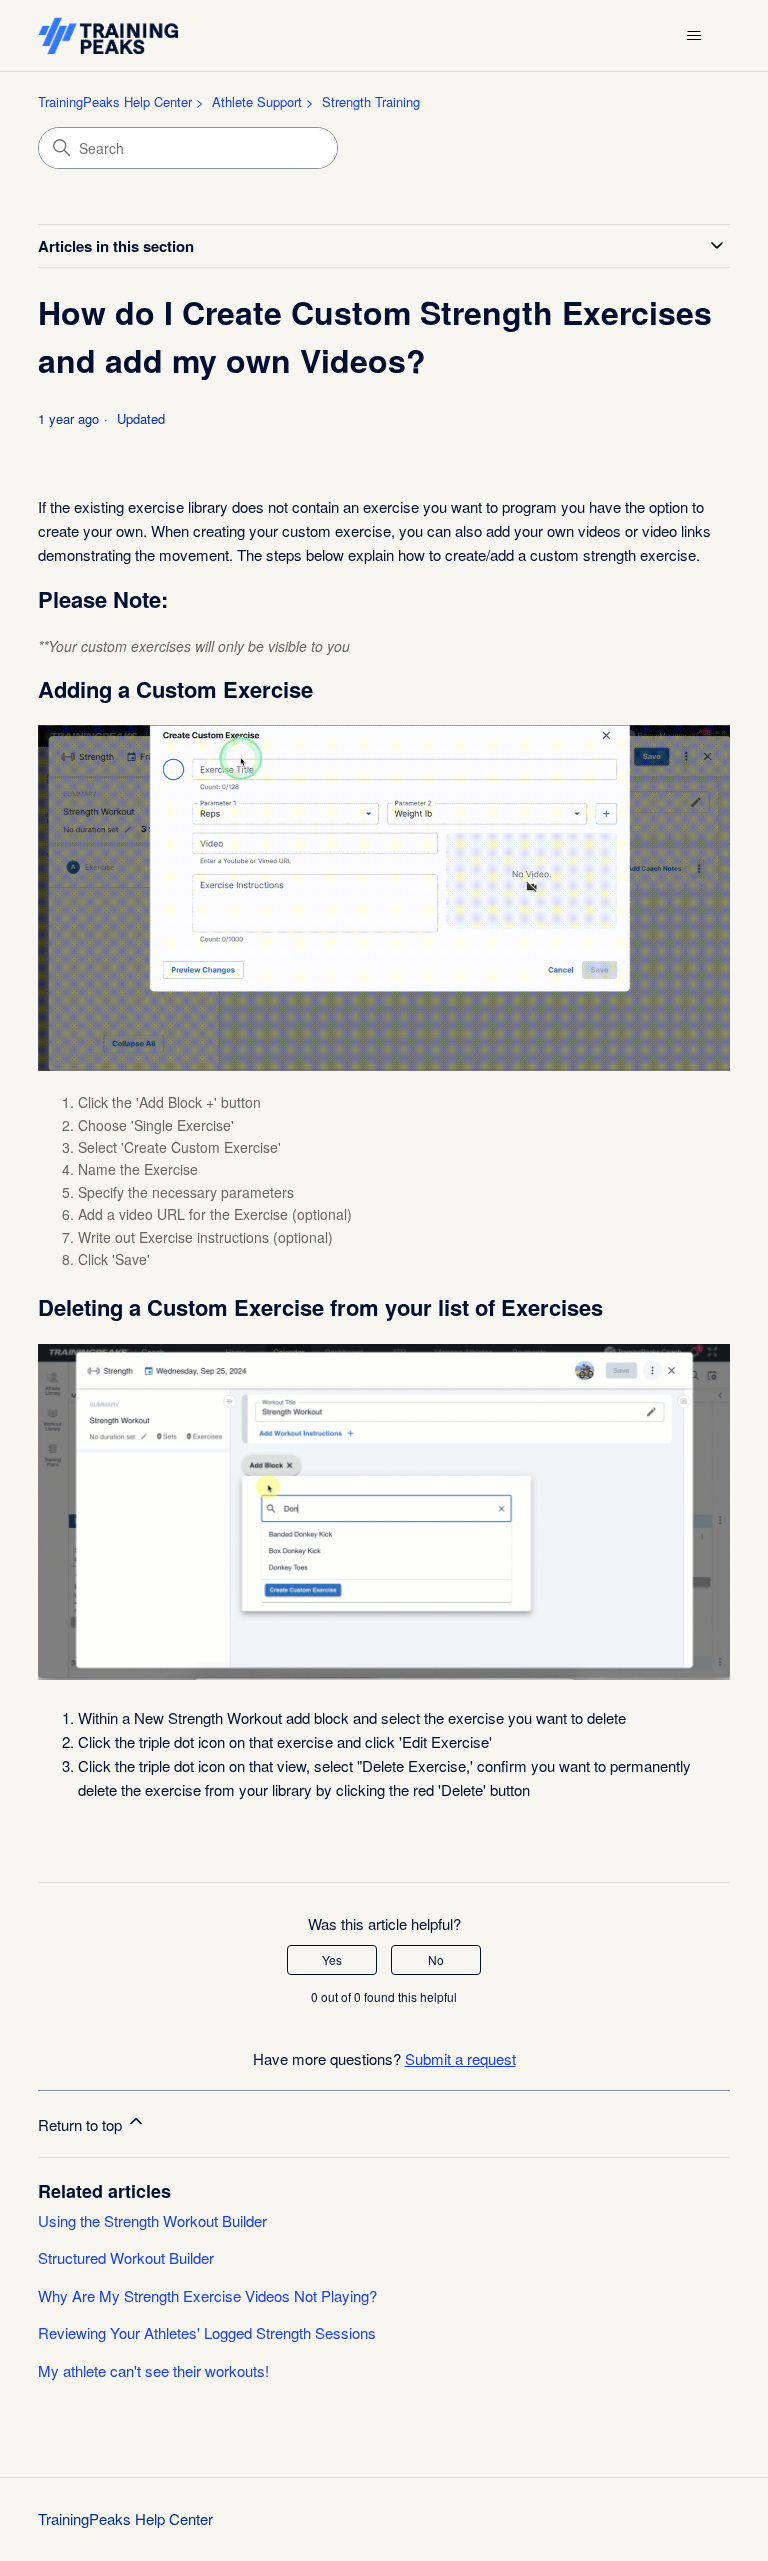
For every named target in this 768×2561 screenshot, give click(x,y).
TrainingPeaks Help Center (115, 101)
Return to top (82, 2124)
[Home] (107, 35)
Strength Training (371, 101)
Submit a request (460, 2058)
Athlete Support (257, 101)
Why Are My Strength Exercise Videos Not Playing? (207, 2295)
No (436, 1959)
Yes (332, 1959)
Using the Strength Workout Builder (152, 2220)
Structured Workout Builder (126, 2257)
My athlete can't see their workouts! (153, 2370)
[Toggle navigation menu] (694, 36)
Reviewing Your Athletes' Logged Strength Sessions (207, 2332)
